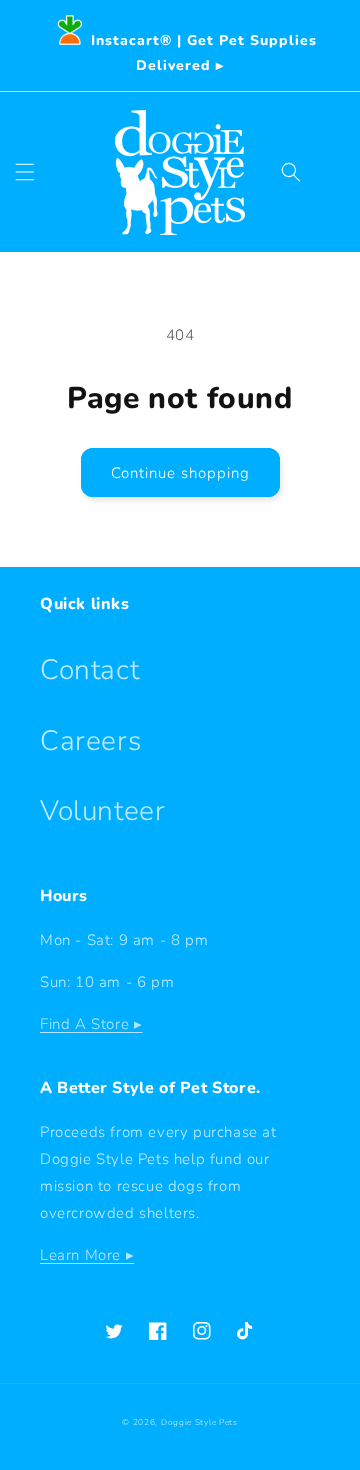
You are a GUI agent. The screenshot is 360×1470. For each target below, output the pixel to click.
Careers (90, 741)
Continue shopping (180, 473)
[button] (25, 172)
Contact (89, 670)
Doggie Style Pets (199, 1422)
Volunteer (102, 811)
